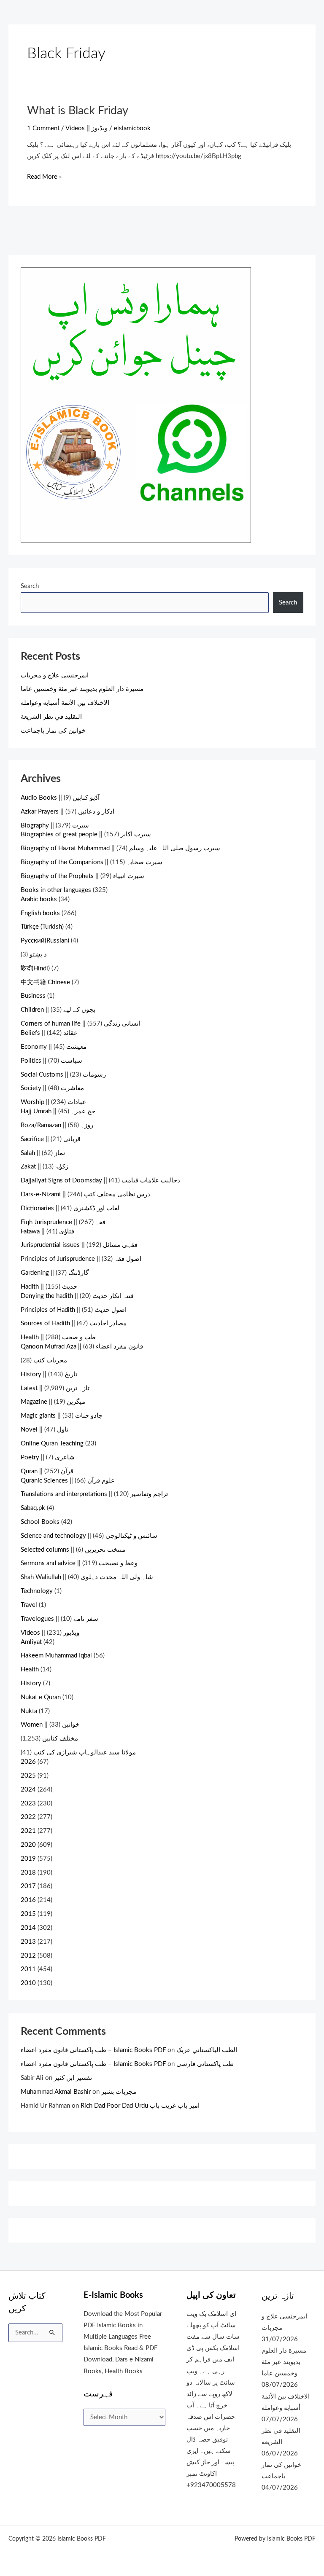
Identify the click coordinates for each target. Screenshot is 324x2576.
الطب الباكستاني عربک (207, 2050)
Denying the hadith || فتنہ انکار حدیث (77, 1296)
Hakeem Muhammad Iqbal (56, 1656)
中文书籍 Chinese (45, 982)
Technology (37, 1591)
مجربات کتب (50, 1361)
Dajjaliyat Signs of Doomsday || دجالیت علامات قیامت (100, 1181)
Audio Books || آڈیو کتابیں (60, 798)
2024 (28, 1790)
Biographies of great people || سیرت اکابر (86, 834)
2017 (28, 1886)
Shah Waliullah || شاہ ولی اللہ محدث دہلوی (87, 1577)
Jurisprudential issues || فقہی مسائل (79, 1245)
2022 (28, 1817)
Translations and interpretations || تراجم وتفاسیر (94, 1494)
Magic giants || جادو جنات (62, 1416)
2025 (28, 1776)
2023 (28, 1804)
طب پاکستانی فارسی (205, 2064)
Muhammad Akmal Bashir (56, 2092)
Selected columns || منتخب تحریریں (73, 1550)
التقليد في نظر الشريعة (51, 717)
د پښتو (38, 955)
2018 (28, 1873)
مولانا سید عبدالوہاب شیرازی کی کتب (85, 1753)
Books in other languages (56, 890)
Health (30, 1669)
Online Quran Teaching (52, 1444)
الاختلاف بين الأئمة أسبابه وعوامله (65, 703)
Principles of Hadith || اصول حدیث (74, 1310)
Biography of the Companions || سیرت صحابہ (92, 862)
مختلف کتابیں (60, 1739)
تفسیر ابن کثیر (73, 2078)
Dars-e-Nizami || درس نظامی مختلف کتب (85, 1194)
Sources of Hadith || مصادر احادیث (74, 1323)
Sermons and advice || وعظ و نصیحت (79, 1563)
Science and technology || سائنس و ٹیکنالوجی (89, 1536)
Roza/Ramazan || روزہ (57, 1125)
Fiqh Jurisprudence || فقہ (63, 1222)
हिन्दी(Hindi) (35, 968)
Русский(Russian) (45, 941)
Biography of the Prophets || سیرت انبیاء (82, 876)
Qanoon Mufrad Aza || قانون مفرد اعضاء (82, 1347)
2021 (28, 1831)
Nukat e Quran (41, 1697)
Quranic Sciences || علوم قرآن (68, 1481)
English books (40, 913)
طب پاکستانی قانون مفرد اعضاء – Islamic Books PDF (93, 2050)
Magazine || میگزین (53, 1402)
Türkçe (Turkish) (42, 927)
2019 (28, 1859)
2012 (28, 1956)
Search (30, 586)
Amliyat (31, 1642)
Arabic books (39, 899)
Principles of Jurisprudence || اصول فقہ (81, 1259)
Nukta (29, 1711)
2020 (28, 1845)
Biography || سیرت (55, 826)
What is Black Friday (78, 111)
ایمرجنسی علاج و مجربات (55, 676)
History (31, 1683)
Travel (29, 1605)
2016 (28, 1900)
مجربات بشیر (119, 2092)
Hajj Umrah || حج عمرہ (58, 1111)
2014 (28, 1928)
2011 (28, 1969)
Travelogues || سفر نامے (59, 1619)
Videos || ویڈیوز (86, 128)
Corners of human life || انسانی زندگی (80, 1024)
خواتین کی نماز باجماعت (53, 731)
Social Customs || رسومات (63, 1075)
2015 (28, 1914)
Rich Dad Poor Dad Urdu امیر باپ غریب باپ (140, 2106)
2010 (28, 1983)
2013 (28, 1942)
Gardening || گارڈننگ (55, 1273)
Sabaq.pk (33, 1508)
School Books (40, 1522)
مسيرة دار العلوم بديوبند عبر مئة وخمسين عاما (82, 689)
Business (33, 996)
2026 (28, 1762)
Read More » (44, 176)
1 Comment (43, 128)
